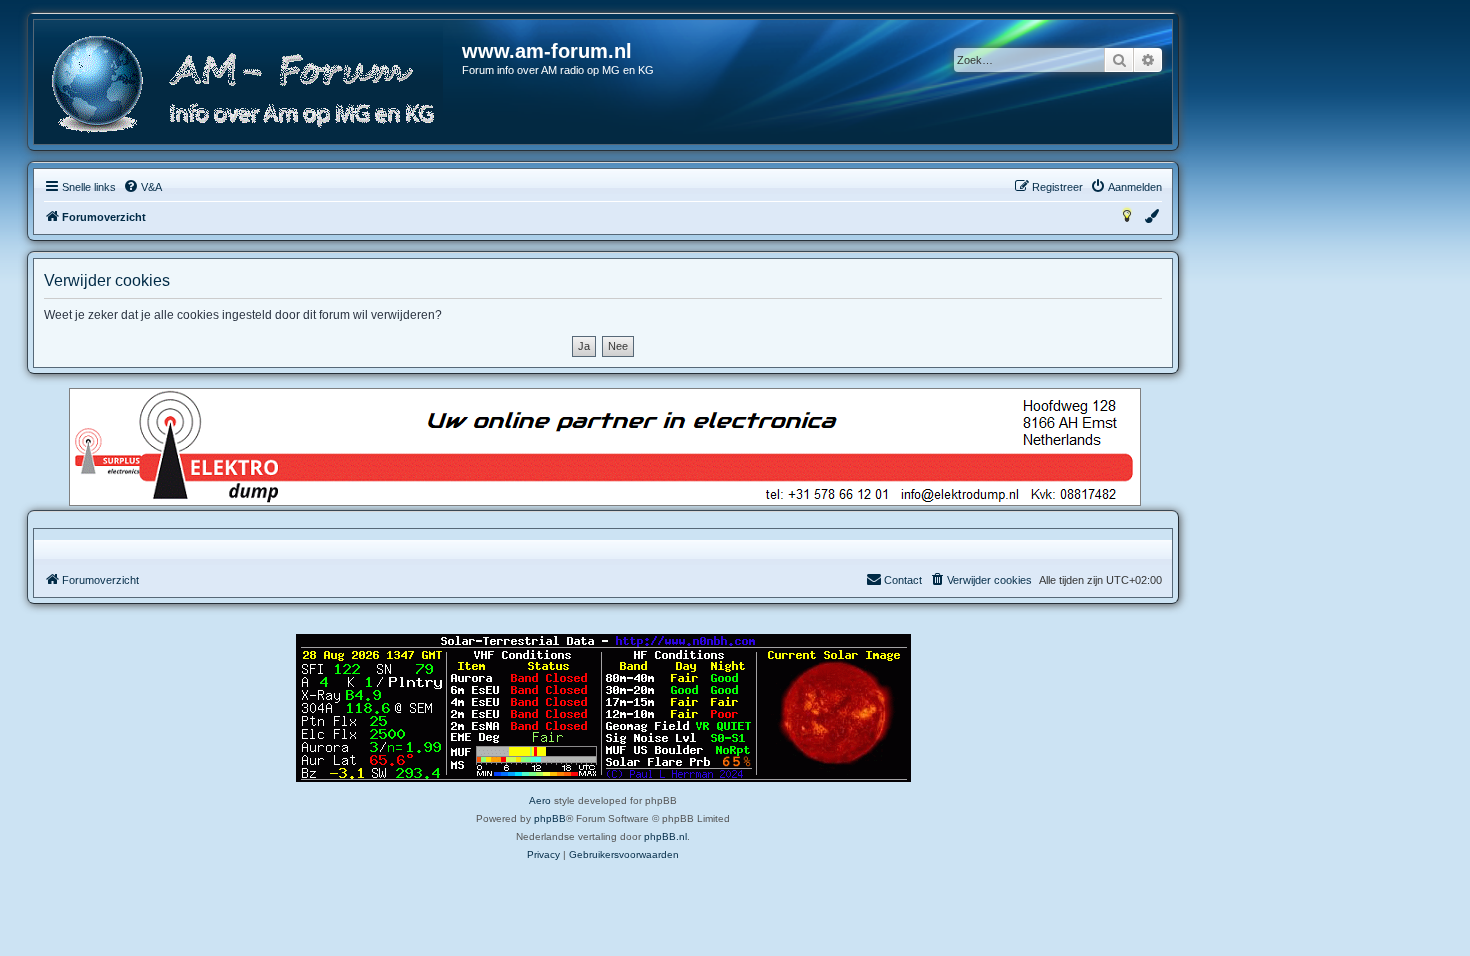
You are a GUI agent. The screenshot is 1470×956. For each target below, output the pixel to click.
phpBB (550, 818)
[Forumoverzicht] (249, 84)
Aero (540, 800)
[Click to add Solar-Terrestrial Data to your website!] (603, 708)
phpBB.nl (665, 836)
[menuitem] (142, 187)
